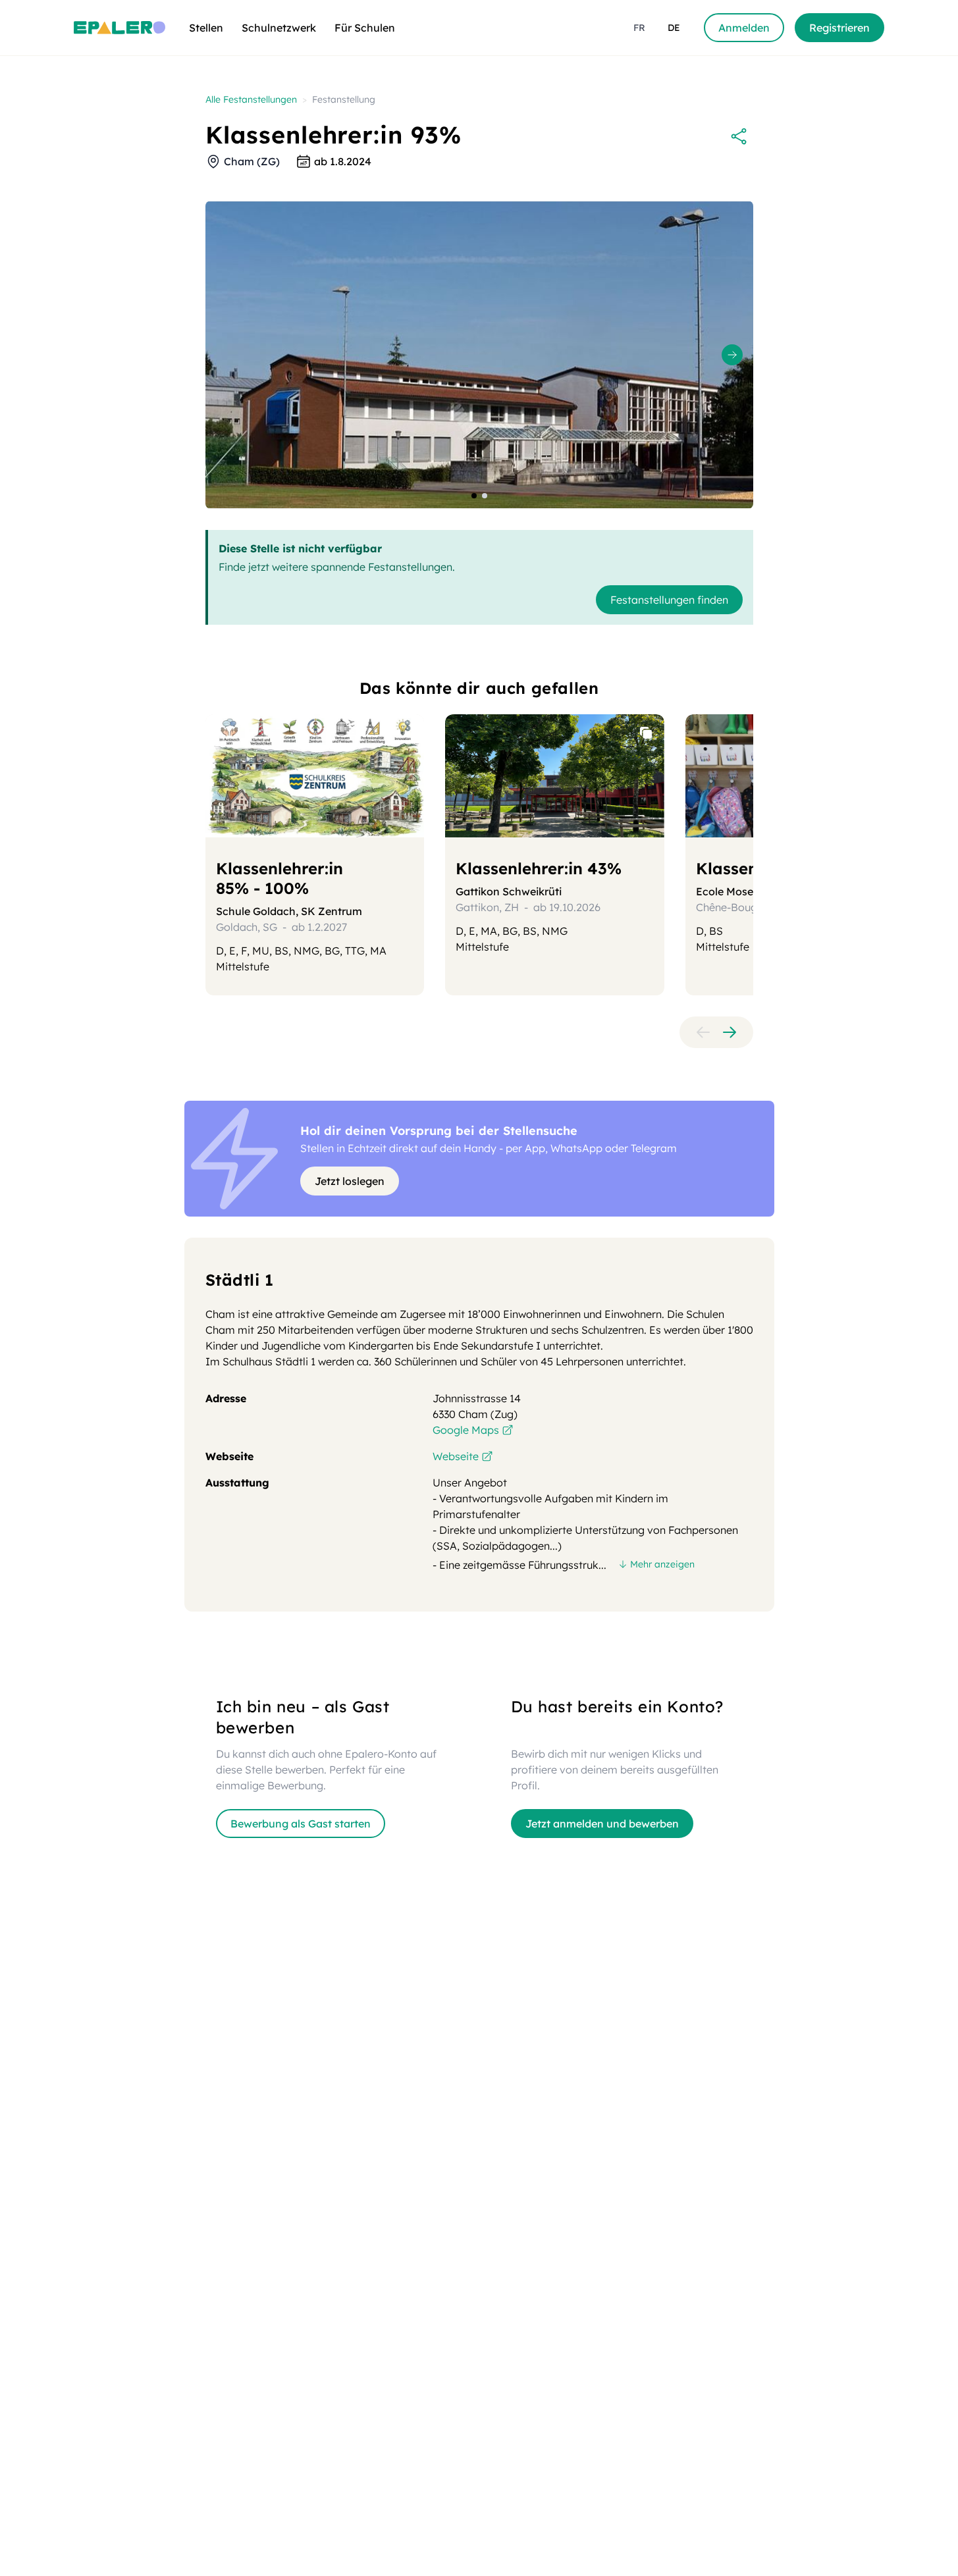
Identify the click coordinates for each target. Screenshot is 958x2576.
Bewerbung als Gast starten (301, 1824)
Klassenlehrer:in (279, 878)
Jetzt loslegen (350, 1181)
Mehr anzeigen (662, 1564)
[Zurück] (703, 1032)
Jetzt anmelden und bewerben (602, 1824)
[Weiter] (730, 1032)
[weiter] (732, 355)
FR (639, 28)
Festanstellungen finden (669, 600)
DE (674, 28)
